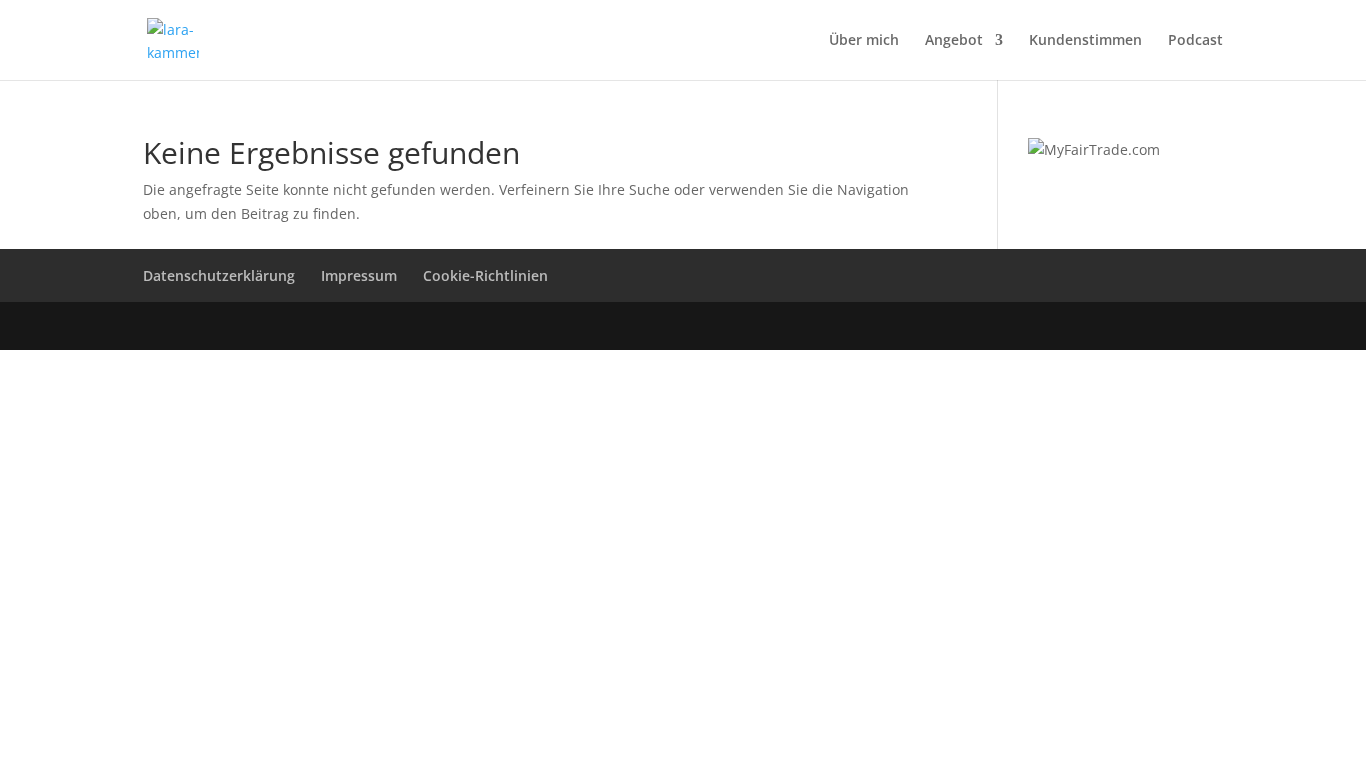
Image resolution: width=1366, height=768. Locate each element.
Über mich (864, 41)
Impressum (359, 275)
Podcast (1195, 41)
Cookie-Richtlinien (485, 275)
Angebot (954, 41)
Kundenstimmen (1085, 41)
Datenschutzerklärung (219, 275)
